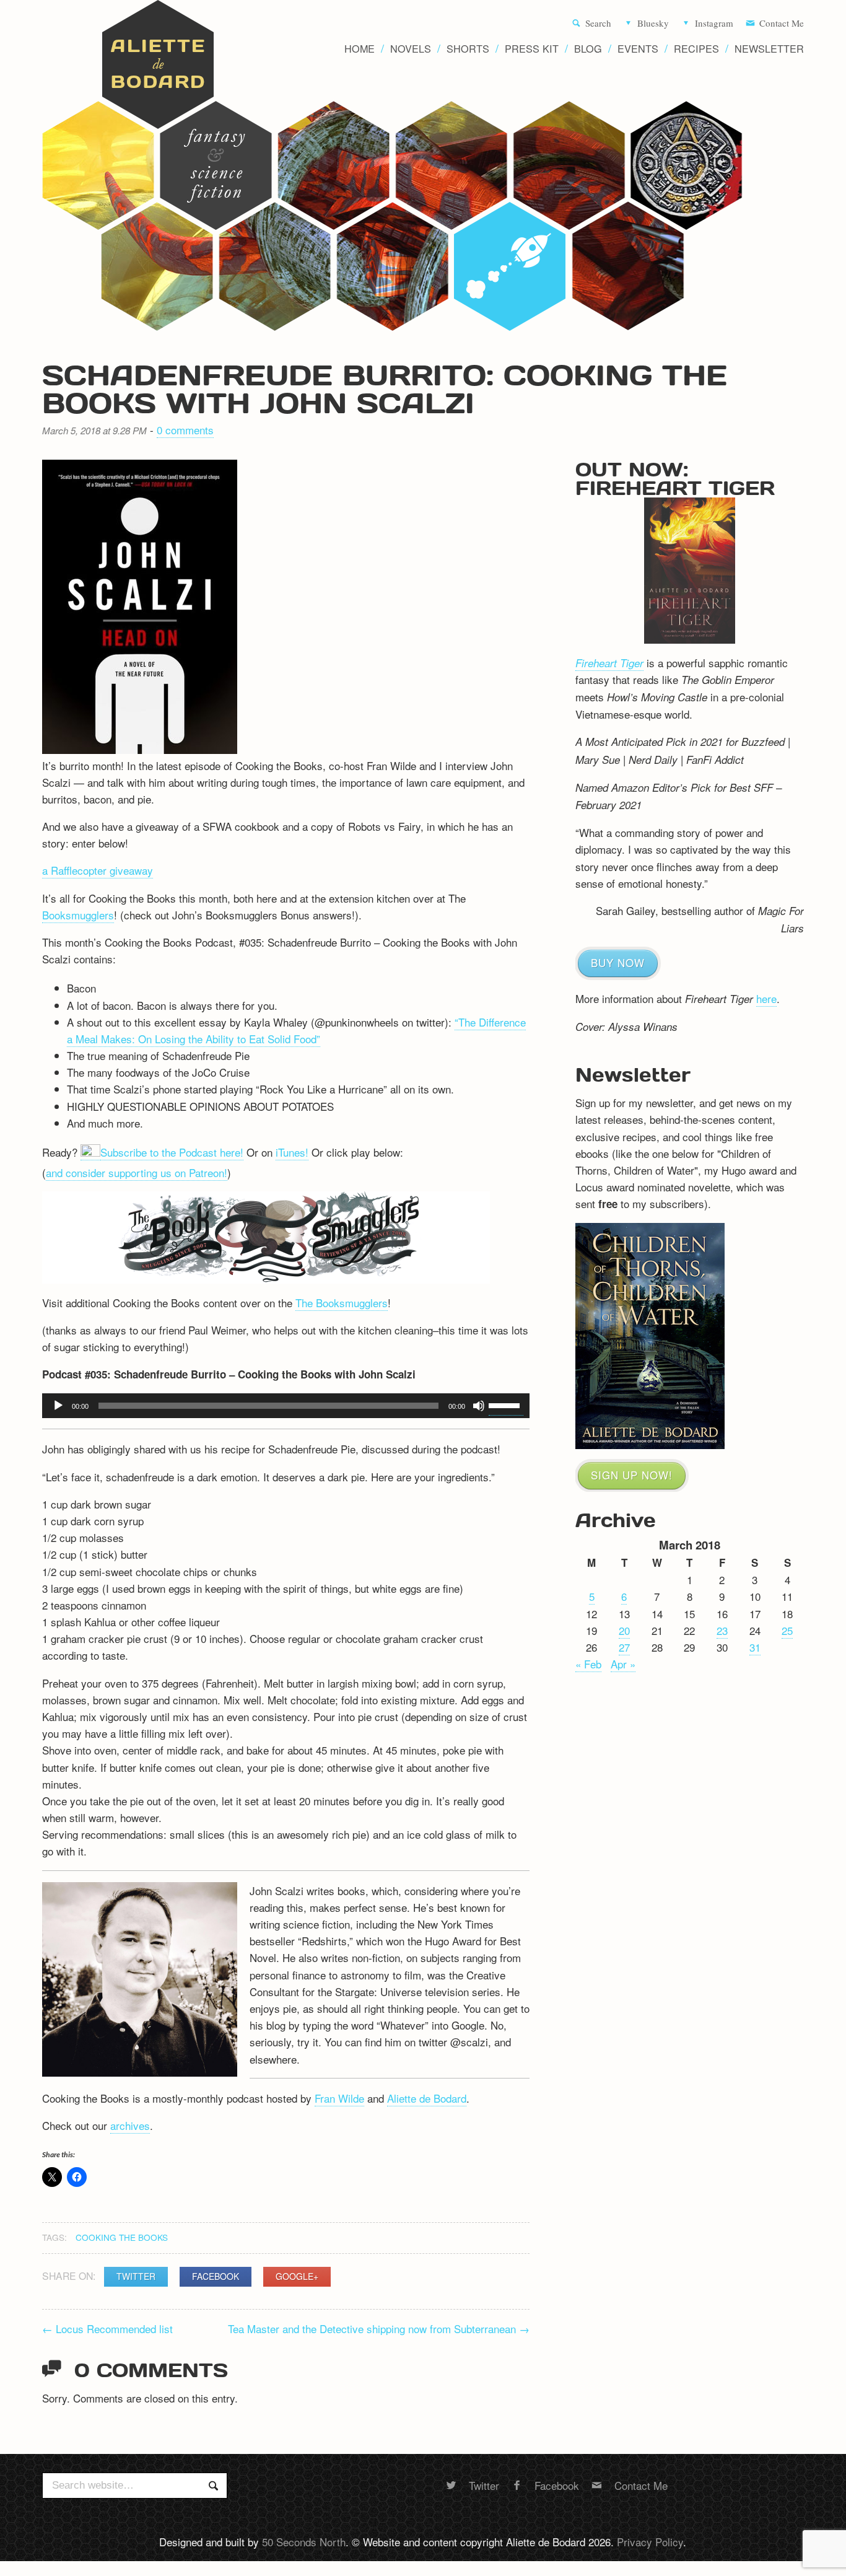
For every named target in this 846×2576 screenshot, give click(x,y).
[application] (286, 1406)
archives (130, 2125)
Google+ (297, 2276)
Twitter (136, 2276)
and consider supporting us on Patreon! (137, 1172)
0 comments (185, 430)
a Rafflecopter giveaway (98, 870)
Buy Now (618, 962)
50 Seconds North (304, 2542)
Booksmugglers (78, 915)
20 (624, 1630)
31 (755, 1647)
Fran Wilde (339, 2098)
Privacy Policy (650, 2542)
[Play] (58, 1406)
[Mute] (479, 1406)
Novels (411, 49)
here (766, 998)
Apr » (623, 1664)
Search (598, 24)
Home (360, 49)
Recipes (696, 49)
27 (624, 1647)
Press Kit (532, 49)
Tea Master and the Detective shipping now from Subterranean (379, 2328)
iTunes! (292, 1152)
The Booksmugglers (342, 1303)
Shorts (468, 49)
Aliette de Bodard (427, 2098)
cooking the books (122, 2237)
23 (722, 1630)
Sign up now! (632, 1475)
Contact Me (782, 24)
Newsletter (769, 49)
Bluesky (653, 24)
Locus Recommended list (107, 2328)
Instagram (714, 24)
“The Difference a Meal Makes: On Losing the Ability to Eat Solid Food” (296, 1030)
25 (787, 1630)
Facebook (216, 2276)
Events (638, 49)
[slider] (506, 1404)
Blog (588, 49)
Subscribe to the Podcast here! (172, 1152)
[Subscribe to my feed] (90, 1152)
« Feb (588, 1664)
